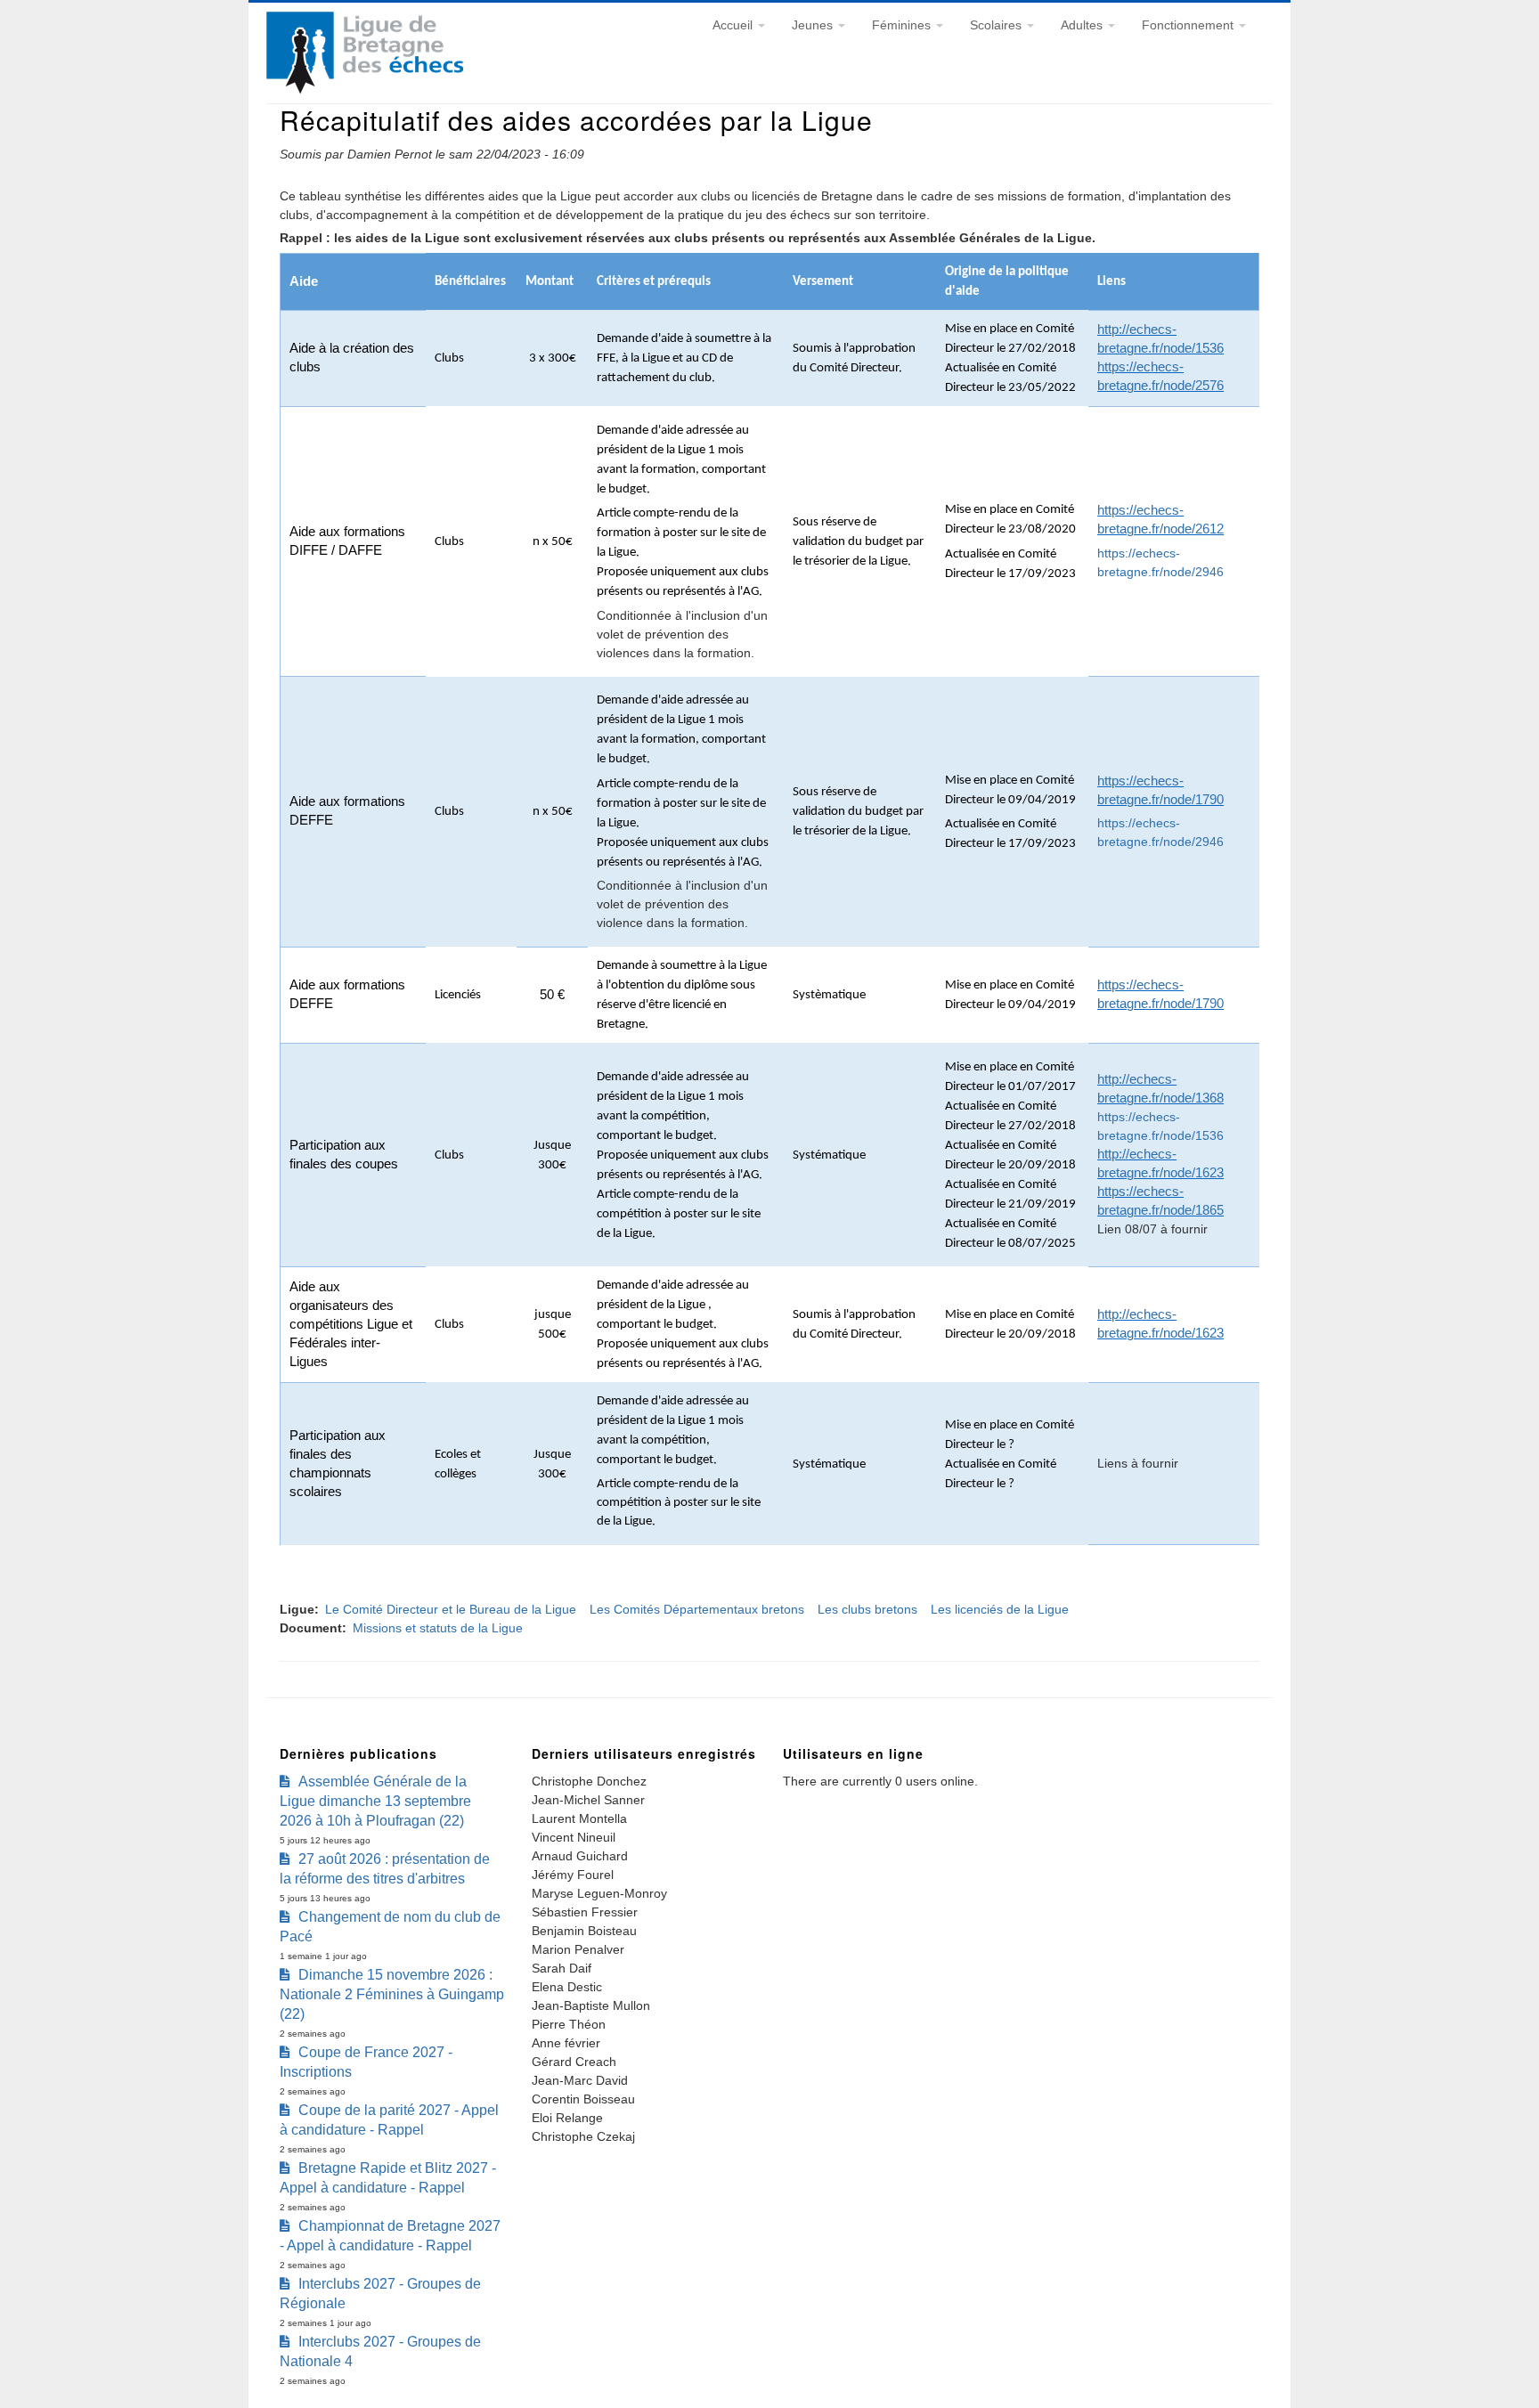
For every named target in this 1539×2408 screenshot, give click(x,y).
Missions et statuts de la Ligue (438, 1628)
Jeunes (814, 25)
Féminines (903, 25)
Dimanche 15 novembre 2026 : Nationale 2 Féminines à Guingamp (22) (392, 1994)
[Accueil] (365, 89)
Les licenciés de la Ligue (1000, 1609)
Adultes (1083, 25)
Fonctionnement (1189, 25)
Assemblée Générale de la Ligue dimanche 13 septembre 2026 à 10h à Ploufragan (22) (375, 1801)
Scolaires (997, 25)
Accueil (734, 25)
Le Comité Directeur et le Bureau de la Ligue (451, 1609)
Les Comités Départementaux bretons (697, 1609)
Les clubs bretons (867, 1609)
